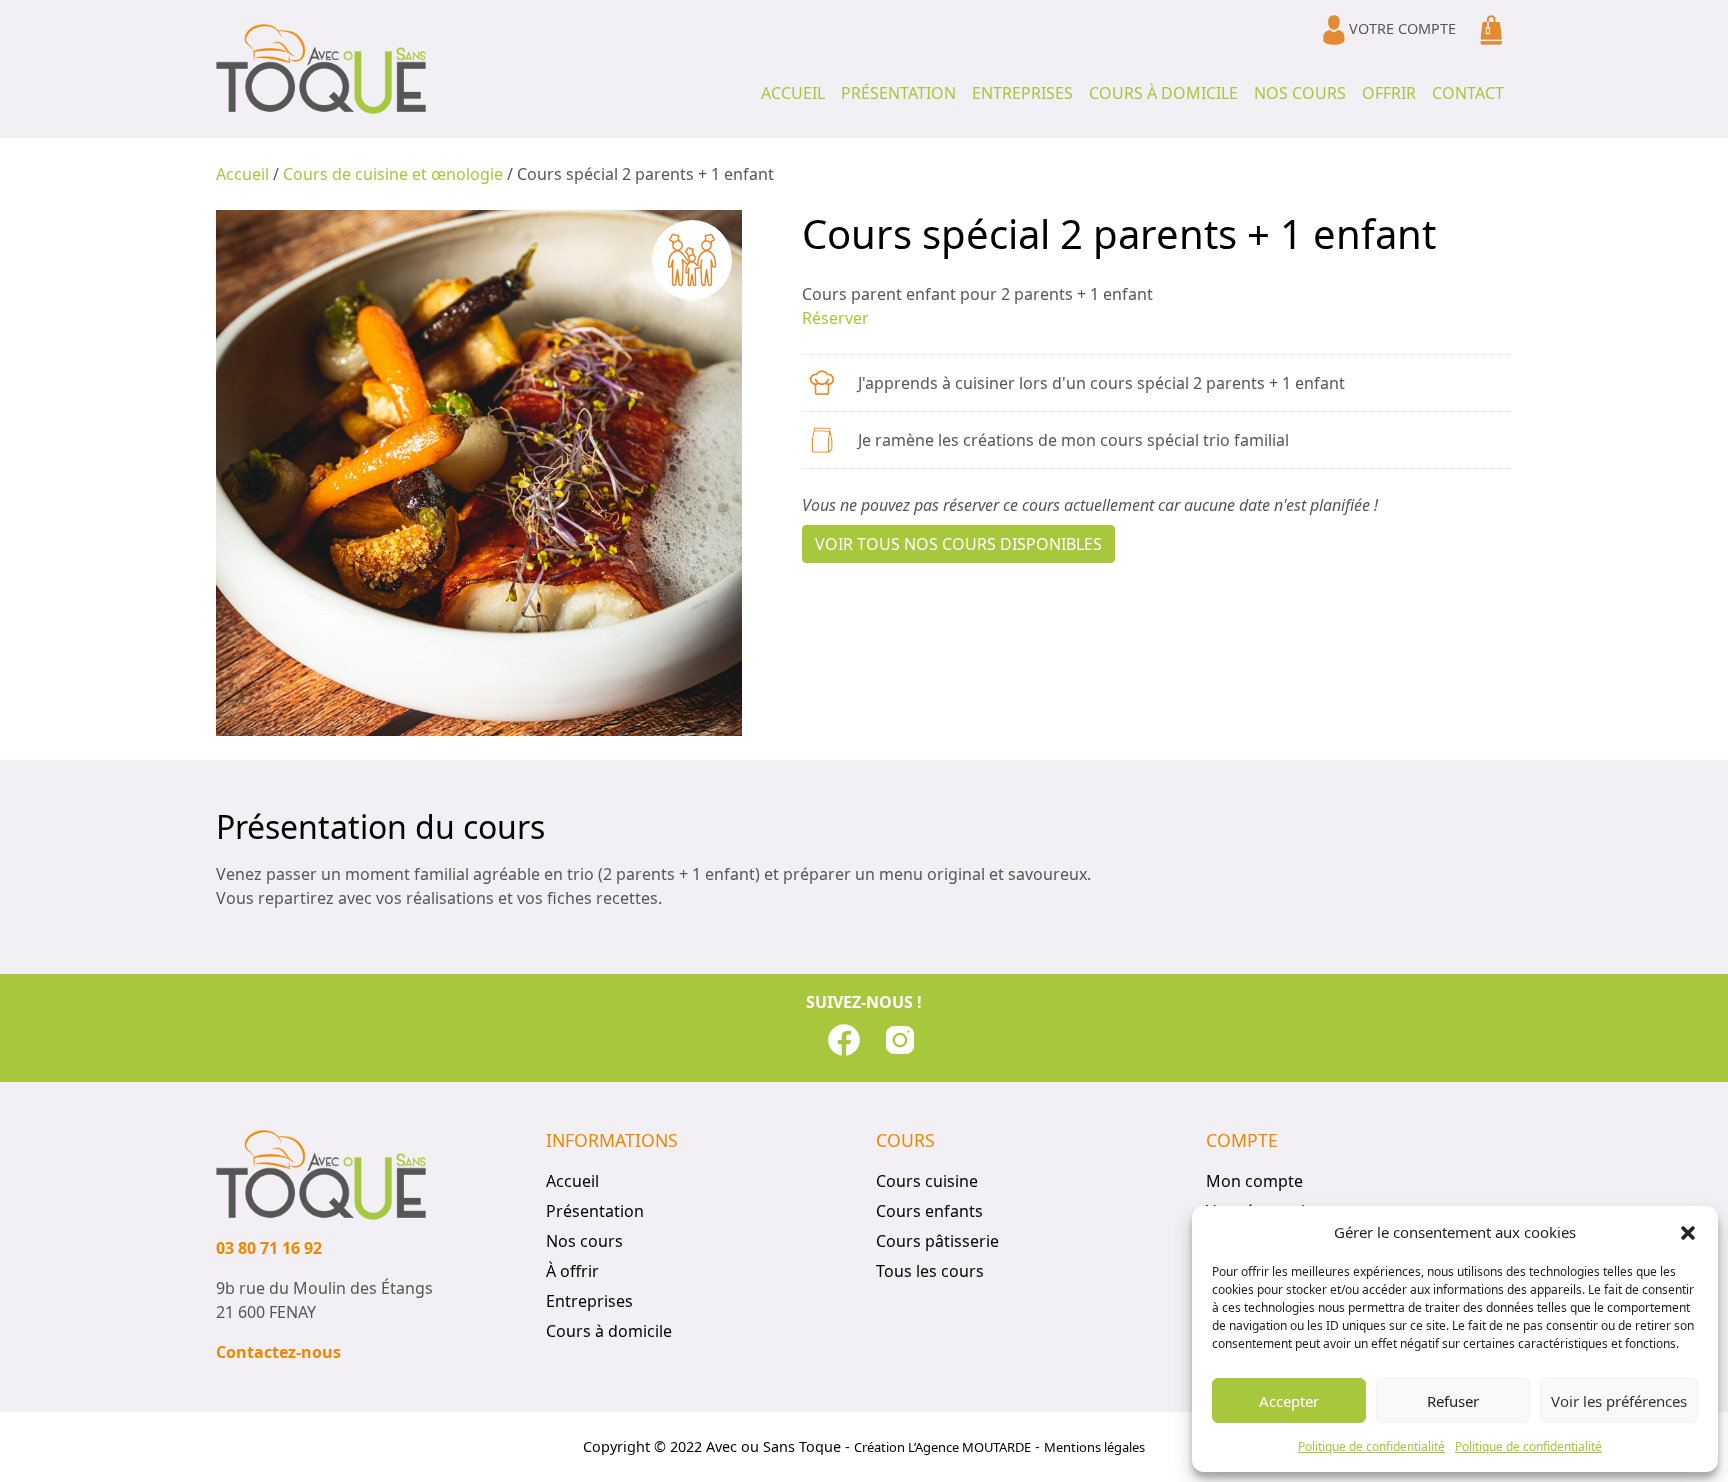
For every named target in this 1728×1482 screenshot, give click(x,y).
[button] (1688, 1232)
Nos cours (1300, 93)
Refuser (1453, 1401)
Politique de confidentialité (1371, 1446)
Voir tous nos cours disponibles (958, 544)
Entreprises (1022, 93)
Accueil (793, 93)
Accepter (1289, 1401)
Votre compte (1400, 28)
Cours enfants (929, 1211)
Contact (1468, 93)
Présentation (898, 93)
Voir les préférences (1619, 1401)
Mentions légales (1094, 1447)
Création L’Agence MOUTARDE (942, 1447)
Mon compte (1254, 1181)
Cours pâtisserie (937, 1241)
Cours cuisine (927, 1181)
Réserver (835, 318)
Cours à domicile (1163, 93)
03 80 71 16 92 (269, 1248)
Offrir (1389, 93)
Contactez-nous (278, 1352)
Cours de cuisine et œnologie (393, 174)
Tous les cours (930, 1271)
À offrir (572, 1271)
